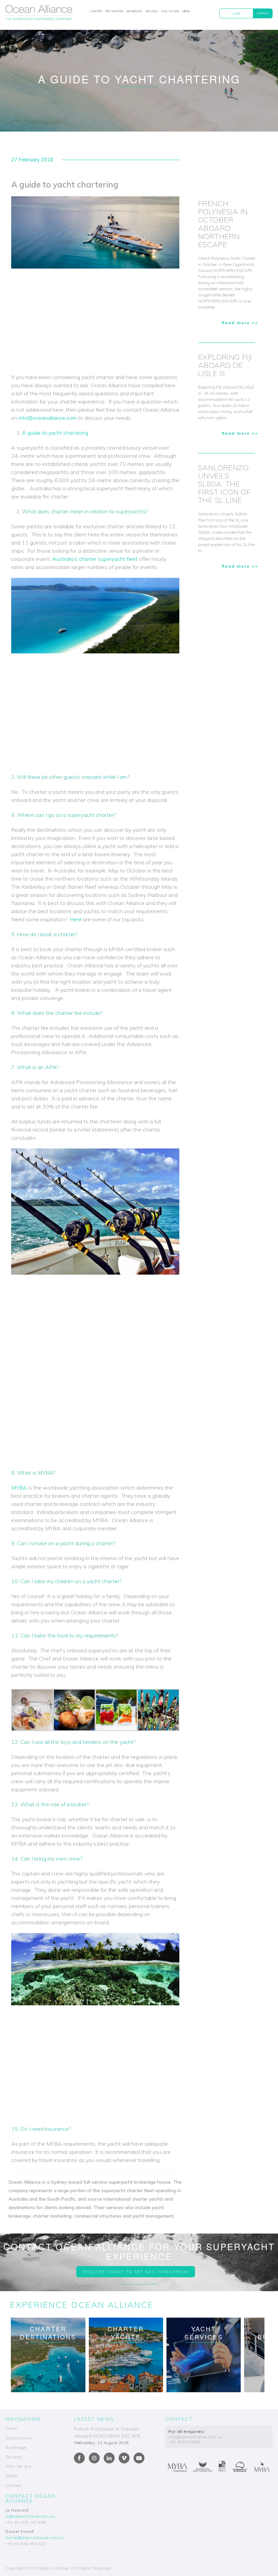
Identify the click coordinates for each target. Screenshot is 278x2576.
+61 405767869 (185, 2442)
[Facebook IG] (94, 2458)
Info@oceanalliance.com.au (195, 2437)
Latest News (94, 2419)
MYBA (19, 1488)
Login (236, 14)
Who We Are (170, 11)
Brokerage (134, 11)
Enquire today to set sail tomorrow (136, 2272)
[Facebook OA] (79, 2458)
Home (11, 2428)
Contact (263, 13)
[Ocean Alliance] (39, 14)
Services (152, 11)
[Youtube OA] (139, 2458)
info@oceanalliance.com (48, 418)
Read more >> (240, 323)
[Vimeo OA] (124, 2458)
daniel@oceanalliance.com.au (35, 2538)
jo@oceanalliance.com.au (30, 2516)
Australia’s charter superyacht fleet (95, 559)
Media (186, 11)
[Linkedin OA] (109, 2458)
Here (76, 919)
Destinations (114, 11)
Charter (96, 11)
